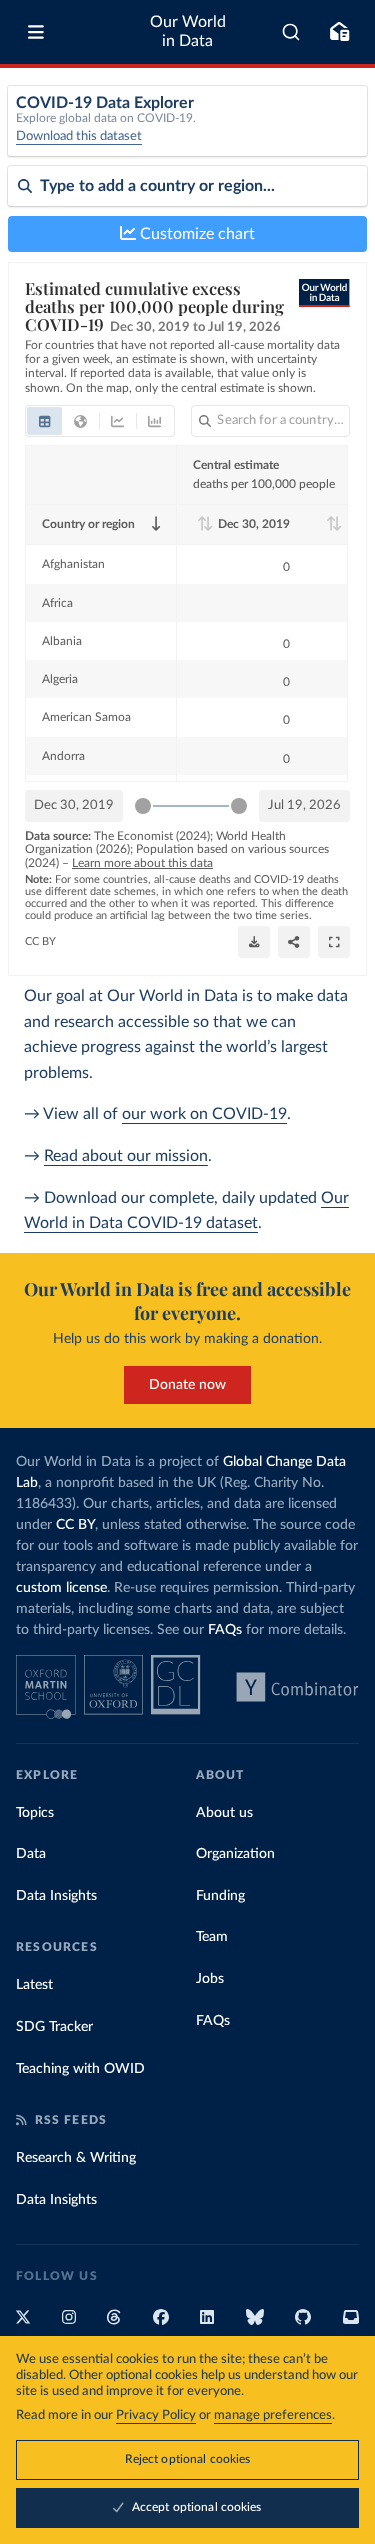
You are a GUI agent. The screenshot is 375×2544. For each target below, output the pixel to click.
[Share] (294, 942)
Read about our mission (126, 1156)
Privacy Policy (156, 2415)
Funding (220, 1896)
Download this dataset (79, 136)
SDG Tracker (54, 2027)
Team (212, 1937)
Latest (34, 1985)
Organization (235, 1854)
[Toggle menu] (36, 32)
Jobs (210, 1979)
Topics (35, 1813)
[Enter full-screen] (334, 942)
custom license (61, 1588)
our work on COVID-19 (204, 1114)
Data (31, 1854)
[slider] (143, 806)
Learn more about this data (142, 863)
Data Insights (56, 1896)
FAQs (225, 1630)
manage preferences (273, 2415)
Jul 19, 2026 (304, 805)
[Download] (254, 942)
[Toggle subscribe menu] (339, 32)
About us (224, 1813)
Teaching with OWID (80, 2069)
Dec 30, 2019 (74, 805)
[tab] (44, 421)
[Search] (291, 32)
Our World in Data (188, 31)
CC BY (40, 941)
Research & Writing (76, 2158)
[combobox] (291, 32)
